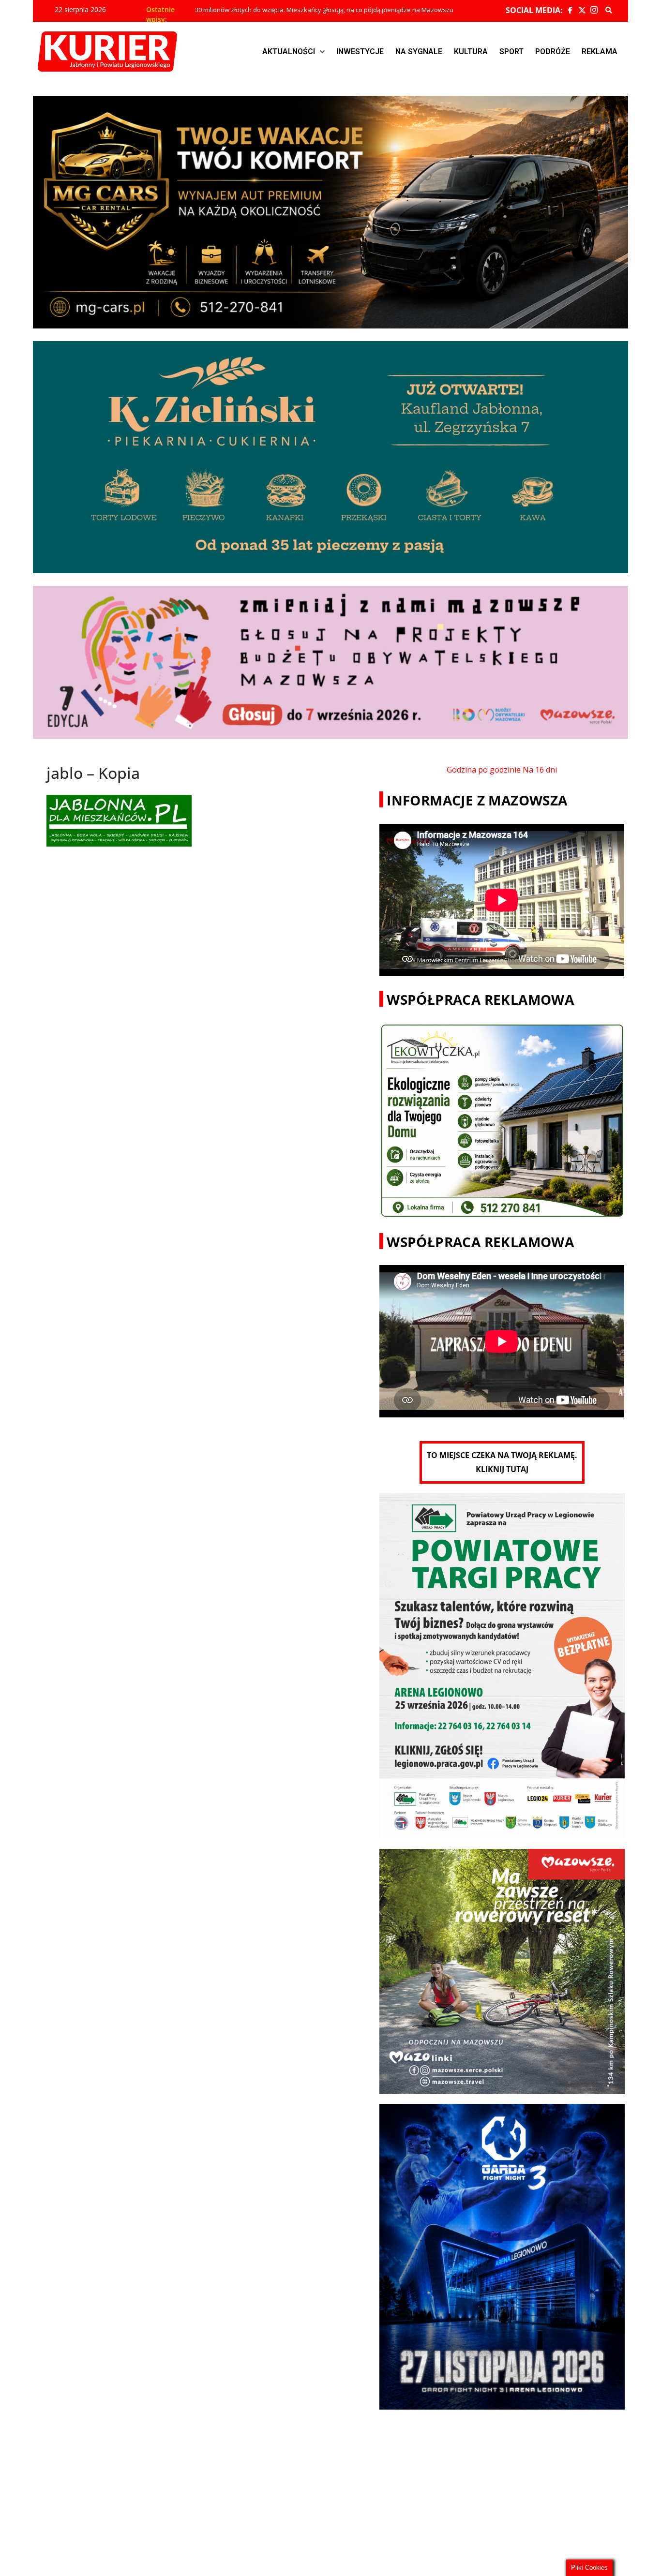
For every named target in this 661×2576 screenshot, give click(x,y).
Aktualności (289, 52)
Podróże (553, 52)
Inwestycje (360, 52)
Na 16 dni (540, 770)
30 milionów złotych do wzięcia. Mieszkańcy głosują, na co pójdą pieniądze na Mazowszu (324, 10)
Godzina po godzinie (484, 770)
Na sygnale (419, 52)
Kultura (471, 52)
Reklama (600, 52)
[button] (293, 52)
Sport (511, 52)
